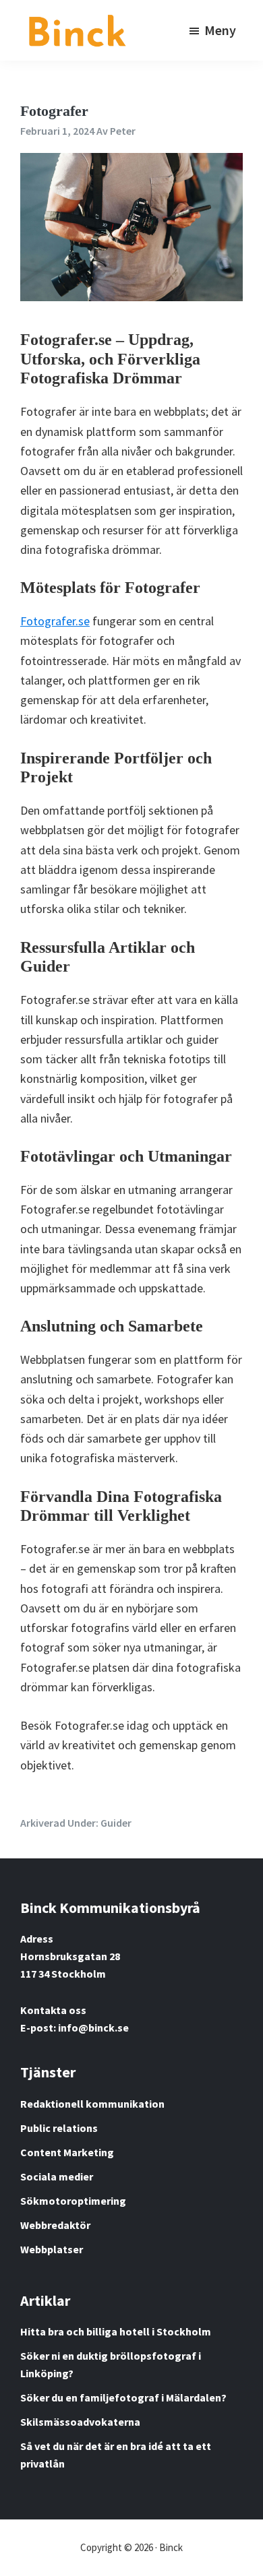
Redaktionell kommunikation (92, 2104)
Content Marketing (67, 2152)
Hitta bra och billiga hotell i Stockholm (116, 2331)
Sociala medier (57, 2176)
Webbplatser (52, 2249)
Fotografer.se (55, 621)
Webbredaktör (55, 2225)
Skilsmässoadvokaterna (80, 2422)
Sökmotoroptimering (73, 2201)
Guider (116, 1823)
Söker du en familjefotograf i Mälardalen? (123, 2397)
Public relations (59, 2128)
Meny (220, 30)
